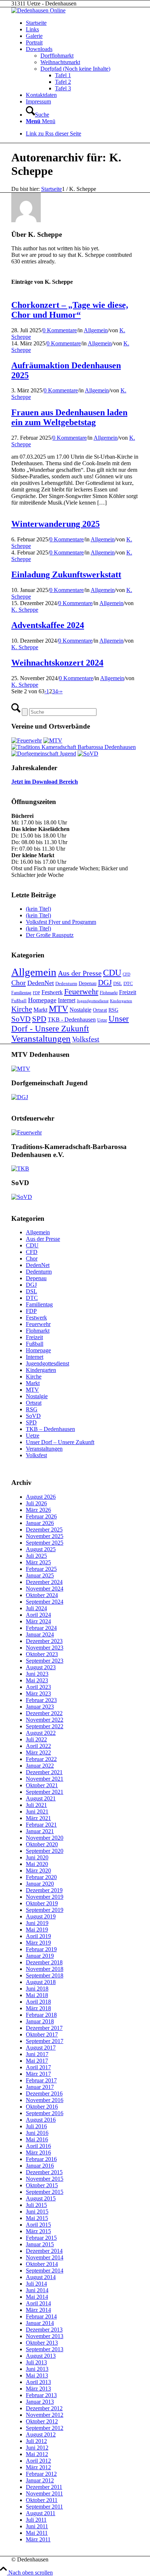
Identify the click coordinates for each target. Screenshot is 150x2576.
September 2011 (44, 2507)
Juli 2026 (36, 1503)
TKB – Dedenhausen (50, 1429)
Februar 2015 (41, 2238)
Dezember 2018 (44, 1962)
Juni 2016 (37, 2133)
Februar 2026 (41, 1516)
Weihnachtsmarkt (60, 62)
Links (32, 29)
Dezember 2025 (44, 1530)
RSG (113, 1010)
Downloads (39, 49)
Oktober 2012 (42, 2421)
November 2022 (45, 1720)
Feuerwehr (81, 992)
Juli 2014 (36, 2284)
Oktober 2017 (42, 2034)
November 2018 (45, 1969)
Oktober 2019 (42, 1903)
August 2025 (41, 1549)
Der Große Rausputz (50, 935)
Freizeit (128, 992)
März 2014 (38, 2310)
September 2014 (45, 2271)
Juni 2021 (37, 1812)
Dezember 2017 (44, 2028)
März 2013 (38, 2389)
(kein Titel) (38, 909)
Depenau (88, 983)
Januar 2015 (40, 2244)
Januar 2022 (40, 1766)
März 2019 (38, 1943)
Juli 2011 (36, 2520)
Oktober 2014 (42, 2264)
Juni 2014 (37, 2290)
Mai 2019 (37, 1930)
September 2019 (45, 1910)
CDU (112, 973)
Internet (67, 1000)
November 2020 (45, 1838)
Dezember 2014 (44, 2251)
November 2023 (45, 1648)
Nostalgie (80, 1010)
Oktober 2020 (42, 1844)
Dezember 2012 (44, 2408)
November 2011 (44, 2493)
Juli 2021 (36, 1805)
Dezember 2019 (44, 1890)
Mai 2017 (37, 2061)
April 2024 (38, 1615)
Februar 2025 (41, 1569)
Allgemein (96, 330)
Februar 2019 (41, 1949)
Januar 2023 (40, 1707)
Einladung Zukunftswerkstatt (66, 575)
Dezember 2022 (44, 1713)
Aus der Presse (80, 973)
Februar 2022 (41, 1759)
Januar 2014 (40, 2323)
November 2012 (45, 2415)
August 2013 (41, 2356)
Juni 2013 (37, 2369)
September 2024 (45, 1602)
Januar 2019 (40, 1956)
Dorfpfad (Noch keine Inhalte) (75, 69)
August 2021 (41, 1798)
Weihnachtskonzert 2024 (57, 663)
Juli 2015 (36, 2205)
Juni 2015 (37, 2212)
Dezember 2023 (44, 1641)
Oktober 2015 (42, 2185)
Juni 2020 (37, 1857)
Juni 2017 (37, 2054)
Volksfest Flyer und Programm (61, 922)
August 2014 (41, 2277)
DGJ (105, 983)
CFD (127, 974)
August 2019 (41, 1916)
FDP (36, 993)
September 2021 (45, 1792)
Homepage (42, 1000)
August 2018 (41, 1982)
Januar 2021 (40, 1831)
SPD (39, 1019)
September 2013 (45, 2349)
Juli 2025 (36, 1556)
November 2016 (45, 2100)
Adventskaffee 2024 (48, 625)
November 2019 (45, 1897)
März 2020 (38, 1871)
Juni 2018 (37, 1989)
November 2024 (45, 1589)
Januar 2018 (40, 2021)
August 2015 (41, 2198)
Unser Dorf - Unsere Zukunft (70, 1024)
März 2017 (38, 2074)
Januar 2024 (40, 1634)
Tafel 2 (63, 82)
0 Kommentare (60, 330)
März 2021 (38, 1818)
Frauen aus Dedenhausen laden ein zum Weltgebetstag (69, 417)
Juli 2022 (36, 1739)
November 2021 (45, 1779)
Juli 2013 (36, 2362)
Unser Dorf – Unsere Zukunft (60, 1442)
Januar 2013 (40, 2402)
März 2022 (38, 1752)
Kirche (22, 1009)
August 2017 (41, 2048)
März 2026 (38, 1510)
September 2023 (45, 1661)
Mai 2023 (37, 1680)
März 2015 (38, 2231)
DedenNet (41, 983)
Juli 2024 (36, 1608)
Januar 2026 (40, 1523)
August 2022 (41, 1733)
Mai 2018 (37, 1995)
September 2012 (45, 2428)
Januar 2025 (40, 1575)
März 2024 (38, 1621)
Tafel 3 (63, 88)
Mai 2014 (37, 2297)
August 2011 (41, 2513)
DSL (118, 983)
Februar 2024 (41, 1628)
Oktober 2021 (42, 1785)
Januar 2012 (40, 2480)
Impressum (38, 101)
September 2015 (45, 2192)
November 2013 (45, 2336)
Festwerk (52, 992)
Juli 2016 (36, 2126)
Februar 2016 (41, 2159)
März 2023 (38, 1693)
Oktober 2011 (42, 2500)
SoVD (21, 1019)
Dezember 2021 (44, 1772)
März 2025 (38, 1562)
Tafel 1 (63, 75)
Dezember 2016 (44, 2093)
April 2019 (38, 1936)
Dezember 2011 (44, 2487)
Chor (19, 983)
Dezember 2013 (44, 2330)
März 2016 (38, 2152)
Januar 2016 (40, 2166)
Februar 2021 (41, 1825)
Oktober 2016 (42, 2107)
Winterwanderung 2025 (56, 524)
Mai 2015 (37, 2218)
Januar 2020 (40, 1884)
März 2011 (38, 2539)
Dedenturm (66, 983)
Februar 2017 (41, 2080)
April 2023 (38, 1687)
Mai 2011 (37, 2533)
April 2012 (38, 2461)
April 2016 (38, 2146)
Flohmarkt (109, 993)
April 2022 (38, 1746)
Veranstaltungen (41, 1038)
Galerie (34, 36)
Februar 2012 (41, 2474)
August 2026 (41, 1497)
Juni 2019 (37, 1923)
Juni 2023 (37, 1674)
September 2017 (45, 2041)
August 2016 (41, 2120)
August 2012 (41, 2434)
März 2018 (38, 2008)
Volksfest (86, 1039)
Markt (40, 1010)
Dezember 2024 (44, 1582)
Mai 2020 (37, 1864)
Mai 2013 (37, 2375)
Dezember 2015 (44, 2172)
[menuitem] (82, 111)
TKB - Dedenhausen (72, 1020)
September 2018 (45, 1975)
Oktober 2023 (42, 1654)
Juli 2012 (36, 2441)
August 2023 (41, 1667)
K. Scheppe (25, 610)
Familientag (21, 993)
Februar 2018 (41, 2015)
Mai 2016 (37, 2139)
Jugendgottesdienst (93, 1001)
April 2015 (38, 2225)
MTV (58, 1009)
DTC (128, 983)
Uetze (102, 1020)
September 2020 (45, 1851)
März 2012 (38, 2467)
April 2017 (38, 2067)
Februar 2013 (41, 2395)
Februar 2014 (41, 2316)
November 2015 (45, 2179)
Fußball (19, 1001)
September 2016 (45, 2113)
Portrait (34, 42)
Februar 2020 (41, 1877)
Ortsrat (100, 1010)
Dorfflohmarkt (57, 56)
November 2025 (45, 1536)
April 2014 (38, 2303)
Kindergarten (121, 1001)
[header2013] (38, 10)
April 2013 (38, 2382)
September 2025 (45, 1543)
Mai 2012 (37, 2454)
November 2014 (45, 2257)
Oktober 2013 (42, 2343)
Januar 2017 (40, 2087)
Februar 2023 (41, 1700)
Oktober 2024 (42, 1595)
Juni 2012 (37, 2448)
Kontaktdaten (41, 95)
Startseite (36, 23)
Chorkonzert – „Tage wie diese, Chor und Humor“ (70, 310)
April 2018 (38, 2002)
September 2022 (45, 1726)
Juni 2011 (37, 2526)
